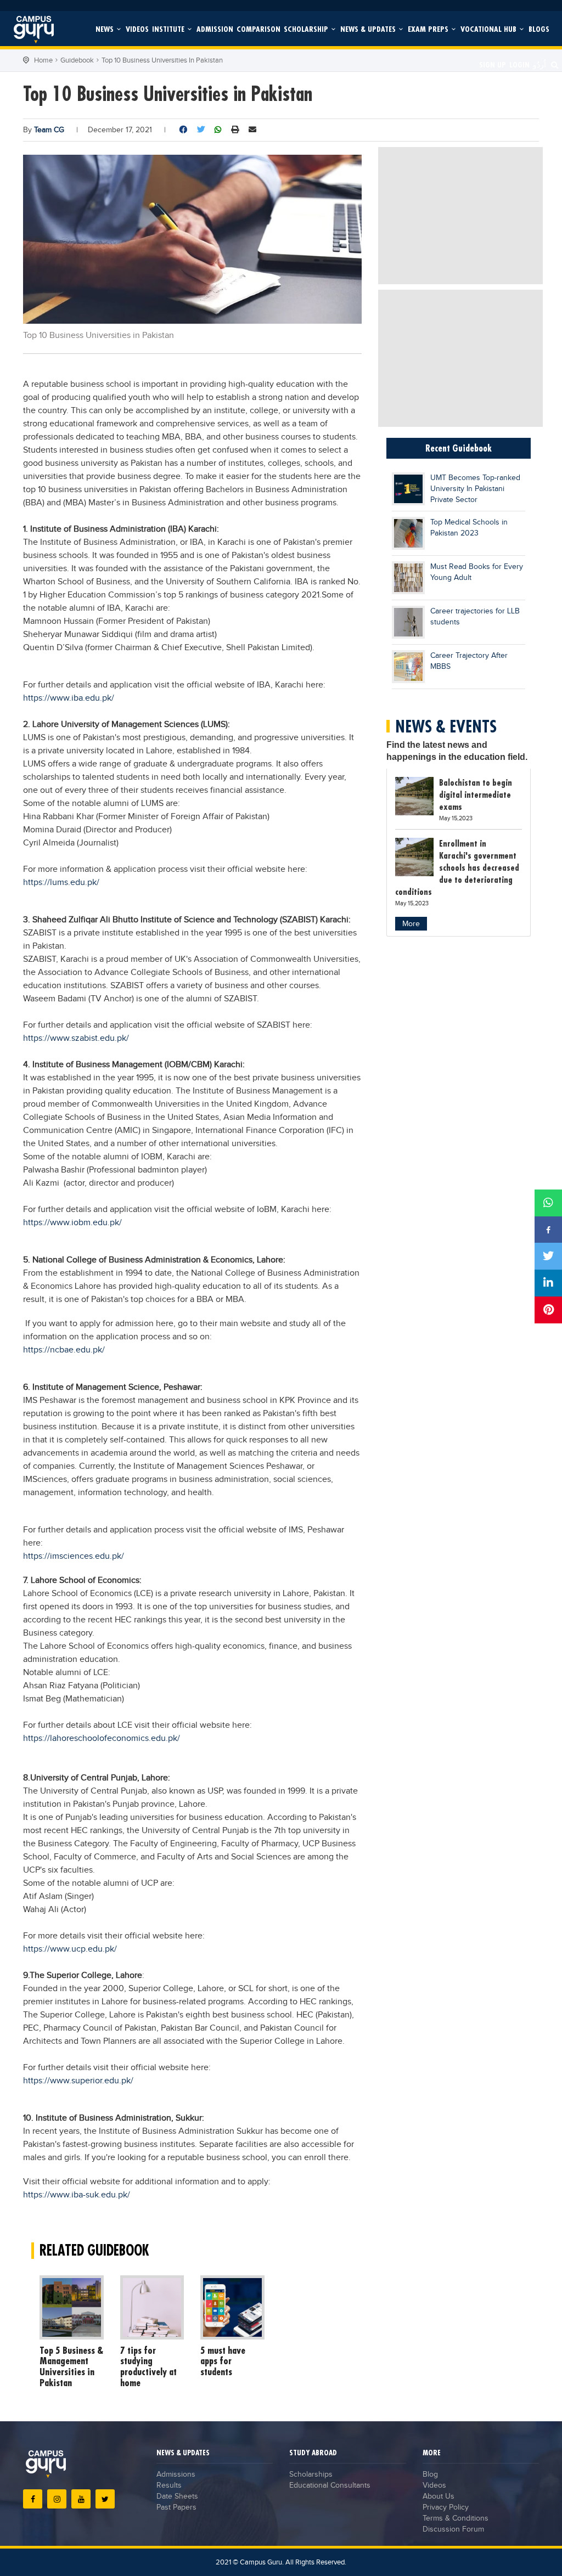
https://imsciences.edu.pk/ (74, 1556)
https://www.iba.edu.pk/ (69, 698)
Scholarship (307, 29)
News (106, 29)
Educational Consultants (330, 2485)
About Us (439, 2496)
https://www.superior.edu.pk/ (78, 2081)
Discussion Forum (453, 2529)
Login (519, 64)
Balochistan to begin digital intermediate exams (476, 794)
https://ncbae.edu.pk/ (64, 1350)
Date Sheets (177, 2496)
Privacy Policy (446, 2507)
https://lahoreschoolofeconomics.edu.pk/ (102, 1738)
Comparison (258, 29)
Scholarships (311, 2474)
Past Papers (176, 2507)
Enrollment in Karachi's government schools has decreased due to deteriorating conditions (457, 867)
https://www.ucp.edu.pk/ (70, 1949)
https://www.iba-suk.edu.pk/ (77, 2195)
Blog (430, 2474)
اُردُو (539, 64)
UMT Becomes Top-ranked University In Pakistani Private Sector (475, 489)
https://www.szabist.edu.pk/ (76, 1038)
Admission (215, 29)
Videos (137, 29)
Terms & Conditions (456, 2518)
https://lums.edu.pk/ (61, 883)
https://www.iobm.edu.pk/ (72, 1223)
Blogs (539, 29)
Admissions (176, 2474)
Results (169, 2485)
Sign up (493, 64)
